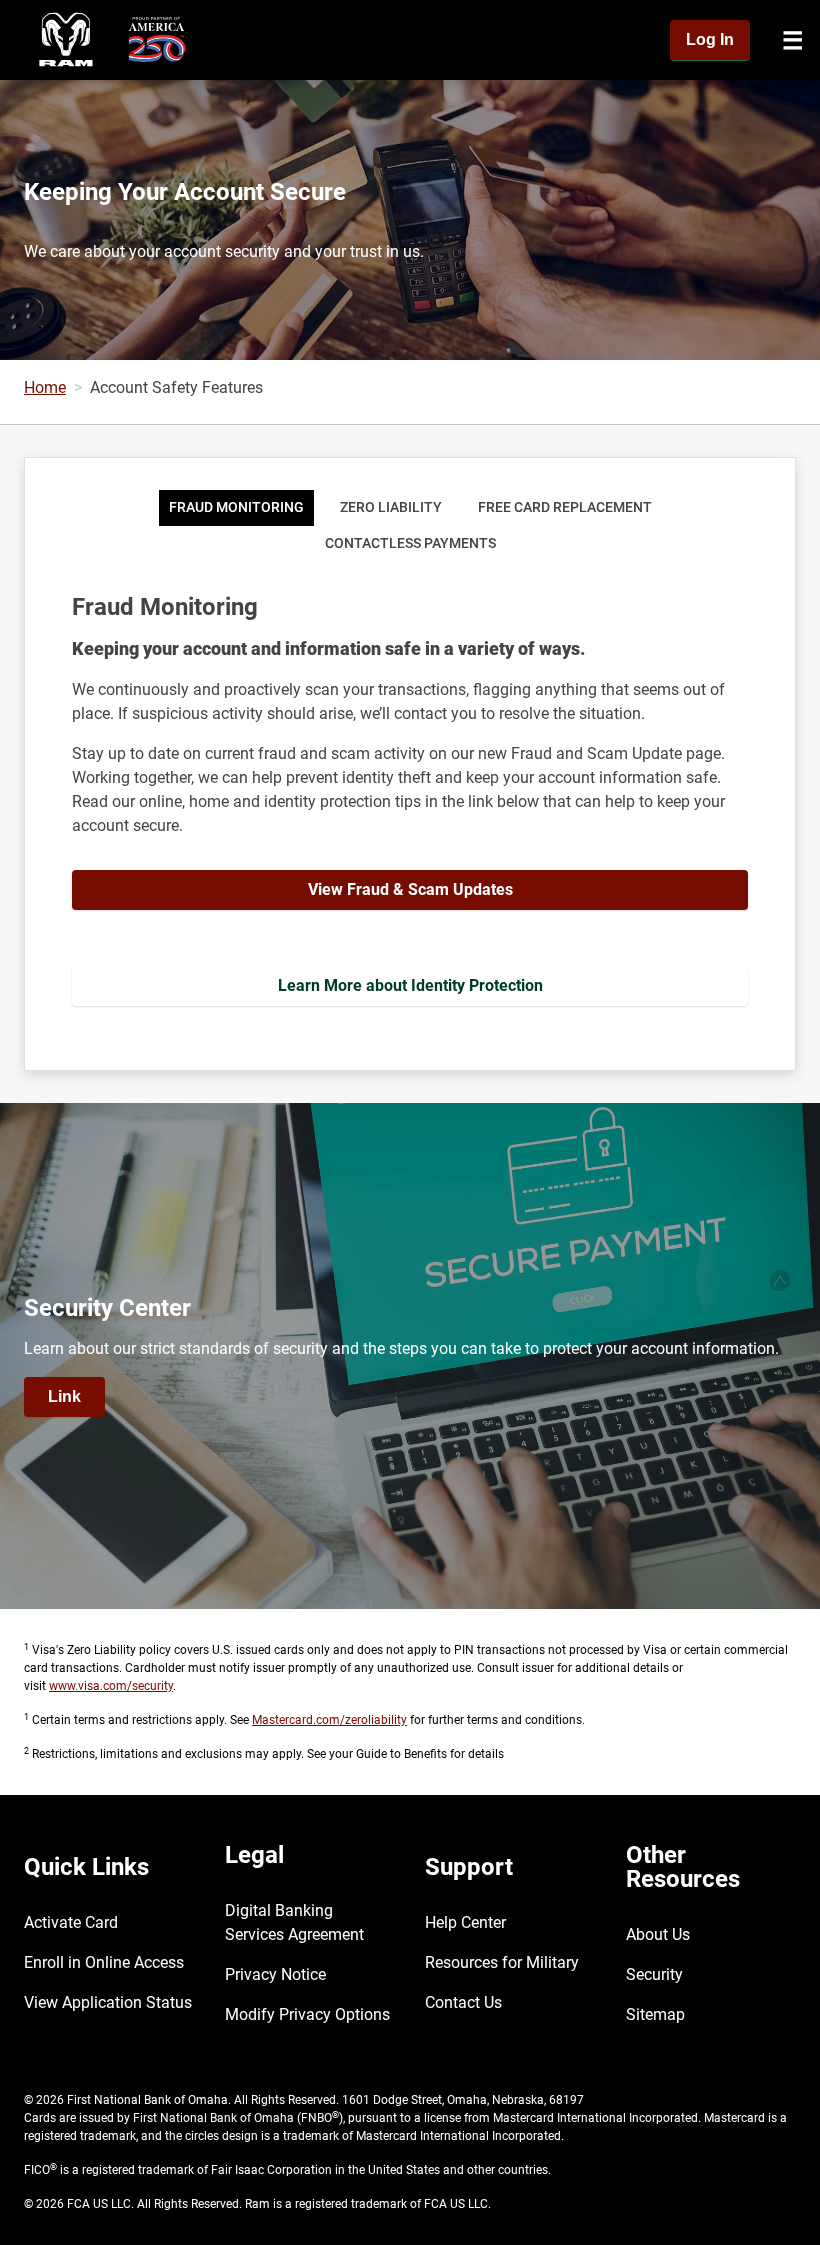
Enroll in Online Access (104, 1962)
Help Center (465, 1922)
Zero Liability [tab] (391, 507)
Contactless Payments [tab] (410, 543)
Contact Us (463, 2002)
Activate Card (71, 1922)
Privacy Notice (275, 1974)
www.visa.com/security (111, 1686)
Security (654, 1974)
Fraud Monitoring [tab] (236, 507)
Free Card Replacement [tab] (565, 507)
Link (64, 1396)
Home (45, 387)
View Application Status (108, 2002)
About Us (658, 1934)
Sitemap (655, 2014)
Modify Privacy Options (307, 2014)
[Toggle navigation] (793, 40)
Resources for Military (502, 1962)
